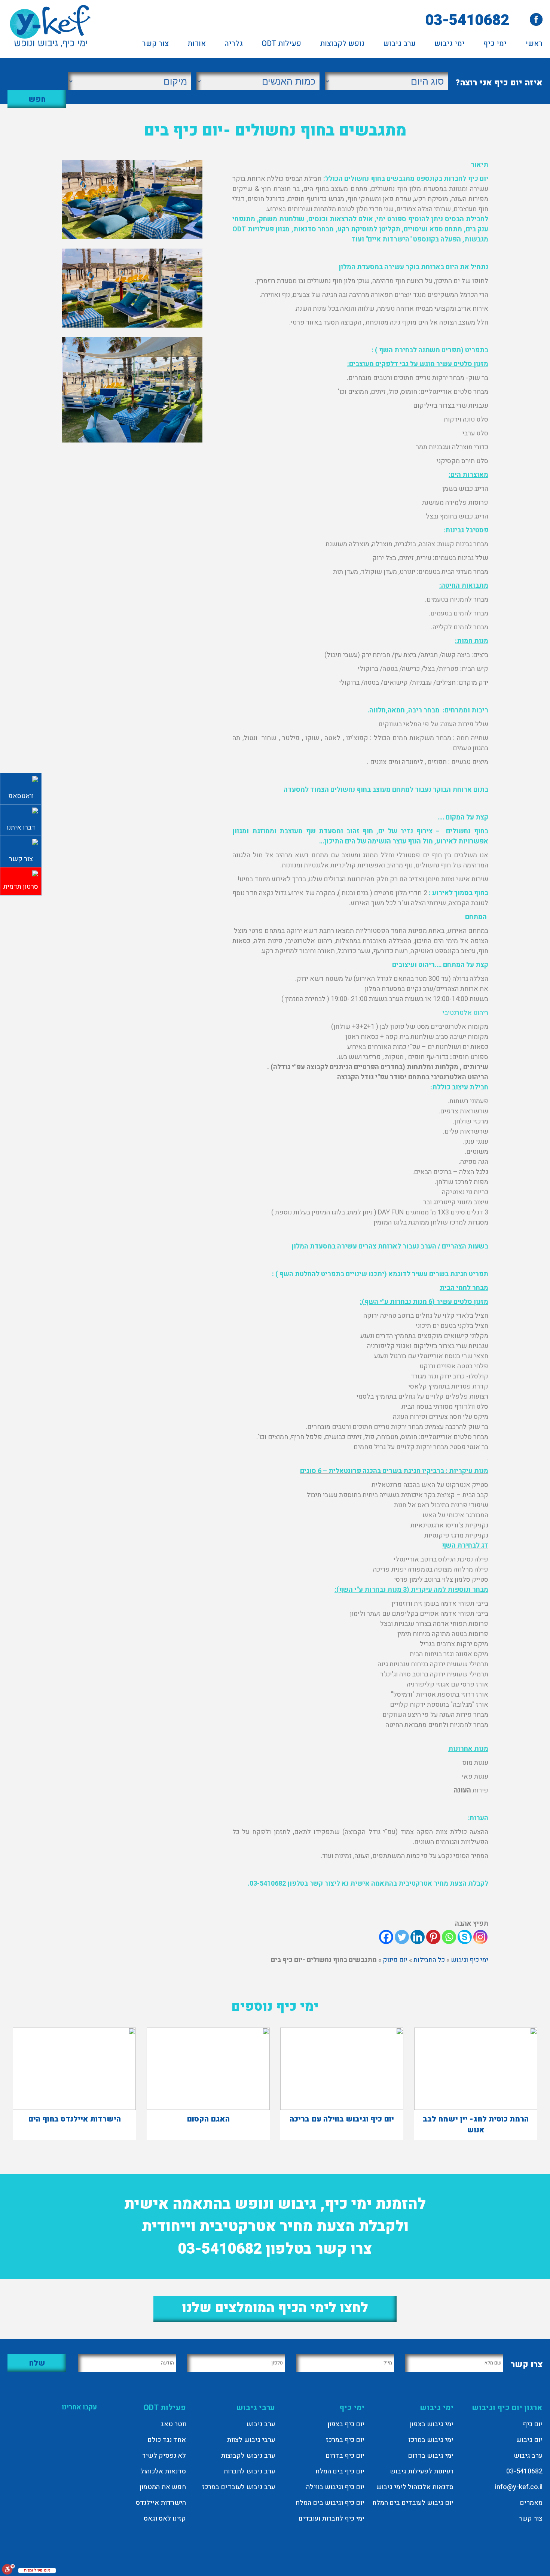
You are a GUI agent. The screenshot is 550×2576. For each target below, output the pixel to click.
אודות (197, 45)
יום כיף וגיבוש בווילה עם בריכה (342, 2119)
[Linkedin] (418, 1937)
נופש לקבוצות (342, 45)
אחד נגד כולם (167, 2440)
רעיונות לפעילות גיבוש (422, 2471)
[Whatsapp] (449, 1937)
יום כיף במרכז (345, 2440)
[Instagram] (480, 1937)
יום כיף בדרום (345, 2456)
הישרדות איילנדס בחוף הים (74, 2119)
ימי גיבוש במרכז (431, 2440)
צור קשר (155, 45)
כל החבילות (429, 1960)
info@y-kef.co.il (519, 2487)
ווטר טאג (173, 2424)
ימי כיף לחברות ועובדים (331, 2519)
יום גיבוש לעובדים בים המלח (413, 2503)
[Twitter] (402, 1937)
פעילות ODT (281, 45)
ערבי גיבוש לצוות (251, 2440)
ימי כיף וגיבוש (470, 1960)
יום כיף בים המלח (340, 2471)
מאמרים (531, 2503)
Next (476, 128)
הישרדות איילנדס (161, 2503)
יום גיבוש (529, 2440)
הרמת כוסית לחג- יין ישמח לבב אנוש (476, 2125)
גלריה (234, 45)
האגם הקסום (208, 2119)
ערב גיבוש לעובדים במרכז (239, 2487)
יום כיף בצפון (346, 2424)
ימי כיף (495, 45)
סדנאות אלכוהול (163, 2471)
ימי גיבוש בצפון (432, 2424)
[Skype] (465, 1937)
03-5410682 (467, 20)
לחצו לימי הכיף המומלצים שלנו (275, 2308)
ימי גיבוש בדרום (431, 2456)
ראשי (534, 45)
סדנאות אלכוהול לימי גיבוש (415, 2487)
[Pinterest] (433, 1937)
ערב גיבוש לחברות (249, 2471)
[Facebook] (386, 1937)
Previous (74, 128)
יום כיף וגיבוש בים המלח (330, 2503)
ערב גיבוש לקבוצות (248, 2456)
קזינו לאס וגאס (165, 2519)
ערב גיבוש (399, 45)
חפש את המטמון (163, 2487)
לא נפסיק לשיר (164, 2456)
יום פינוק (395, 1960)
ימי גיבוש (450, 45)
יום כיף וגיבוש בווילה (335, 2487)
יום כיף (533, 2424)
